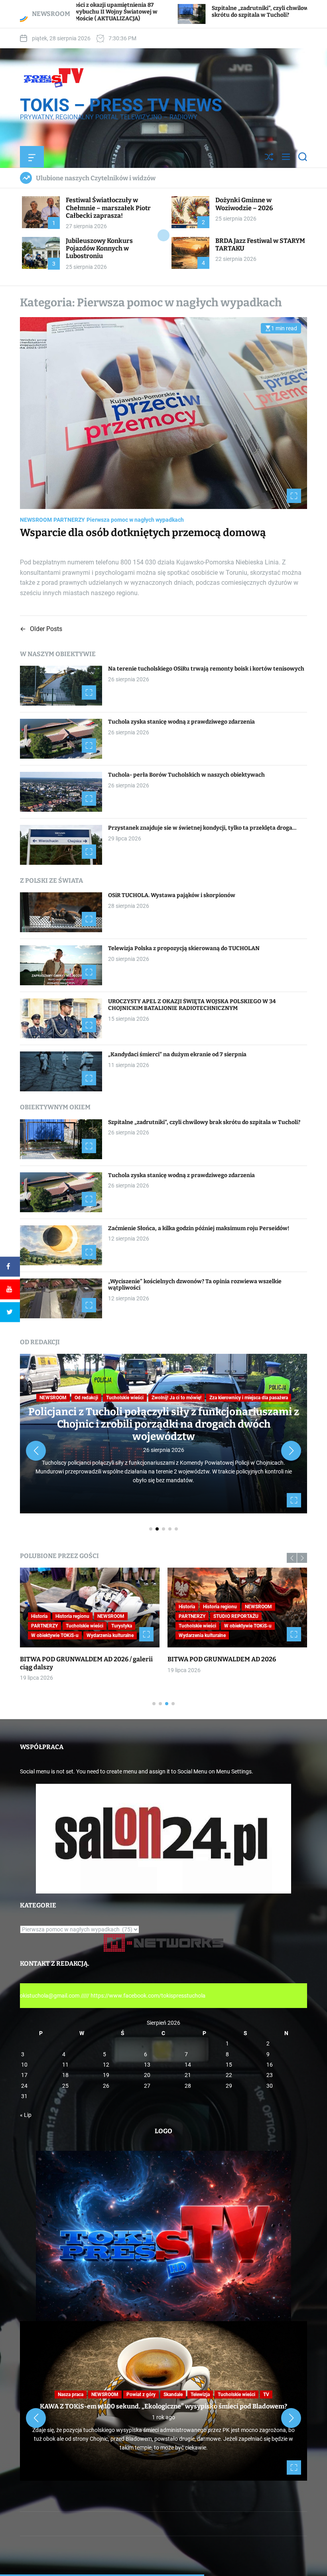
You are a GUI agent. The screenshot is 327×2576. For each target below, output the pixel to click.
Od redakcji (86, 1398)
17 (24, 2075)
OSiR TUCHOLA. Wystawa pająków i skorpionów (172, 895)
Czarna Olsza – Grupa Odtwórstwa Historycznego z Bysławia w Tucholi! (75, 1663)
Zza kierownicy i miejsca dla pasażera (249, 1398)
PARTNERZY (69, 520)
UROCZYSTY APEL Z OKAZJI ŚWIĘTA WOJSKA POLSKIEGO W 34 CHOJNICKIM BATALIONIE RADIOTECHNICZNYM (192, 1005)
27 (147, 2086)
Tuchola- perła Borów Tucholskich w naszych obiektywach (186, 775)
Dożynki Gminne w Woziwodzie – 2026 (244, 204)
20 (147, 2075)
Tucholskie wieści (125, 1398)
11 (65, 2065)
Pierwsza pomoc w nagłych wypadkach (135, 520)
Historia (39, 1616)
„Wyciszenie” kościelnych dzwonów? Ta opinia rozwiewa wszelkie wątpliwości (195, 1285)
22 (229, 2075)
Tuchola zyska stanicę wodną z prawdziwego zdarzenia (181, 722)
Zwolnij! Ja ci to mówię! (176, 1398)
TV (63, 1635)
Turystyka (41, 1635)
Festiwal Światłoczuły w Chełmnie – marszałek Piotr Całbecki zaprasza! (108, 208)
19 (106, 2075)
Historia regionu (72, 1616)
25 (65, 2086)
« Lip (26, 2115)
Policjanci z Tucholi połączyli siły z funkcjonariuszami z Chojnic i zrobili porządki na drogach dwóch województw (164, 1424)
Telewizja (76, 1626)
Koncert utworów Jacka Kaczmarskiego (227, 1659)
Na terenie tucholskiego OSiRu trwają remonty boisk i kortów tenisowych (226, 12)
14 (188, 2065)
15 (229, 2065)
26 (106, 2086)
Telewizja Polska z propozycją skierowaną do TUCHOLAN (184, 948)
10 (24, 2065)
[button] (36, 1451)
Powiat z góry (141, 2395)
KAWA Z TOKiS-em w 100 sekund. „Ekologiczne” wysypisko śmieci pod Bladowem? (163, 2406)
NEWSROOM (36, 520)
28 (188, 2086)
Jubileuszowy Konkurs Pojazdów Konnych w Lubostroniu (99, 248)
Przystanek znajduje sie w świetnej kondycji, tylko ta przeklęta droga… (202, 828)
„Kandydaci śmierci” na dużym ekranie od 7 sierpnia (177, 1054)
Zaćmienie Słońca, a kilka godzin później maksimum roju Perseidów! (199, 1228)
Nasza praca (110, 1616)
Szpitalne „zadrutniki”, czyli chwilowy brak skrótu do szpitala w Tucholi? (204, 1122)
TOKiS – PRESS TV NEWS (121, 105)
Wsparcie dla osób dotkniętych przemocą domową (143, 533)
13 (147, 2065)
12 (106, 2065)
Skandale (173, 2395)
